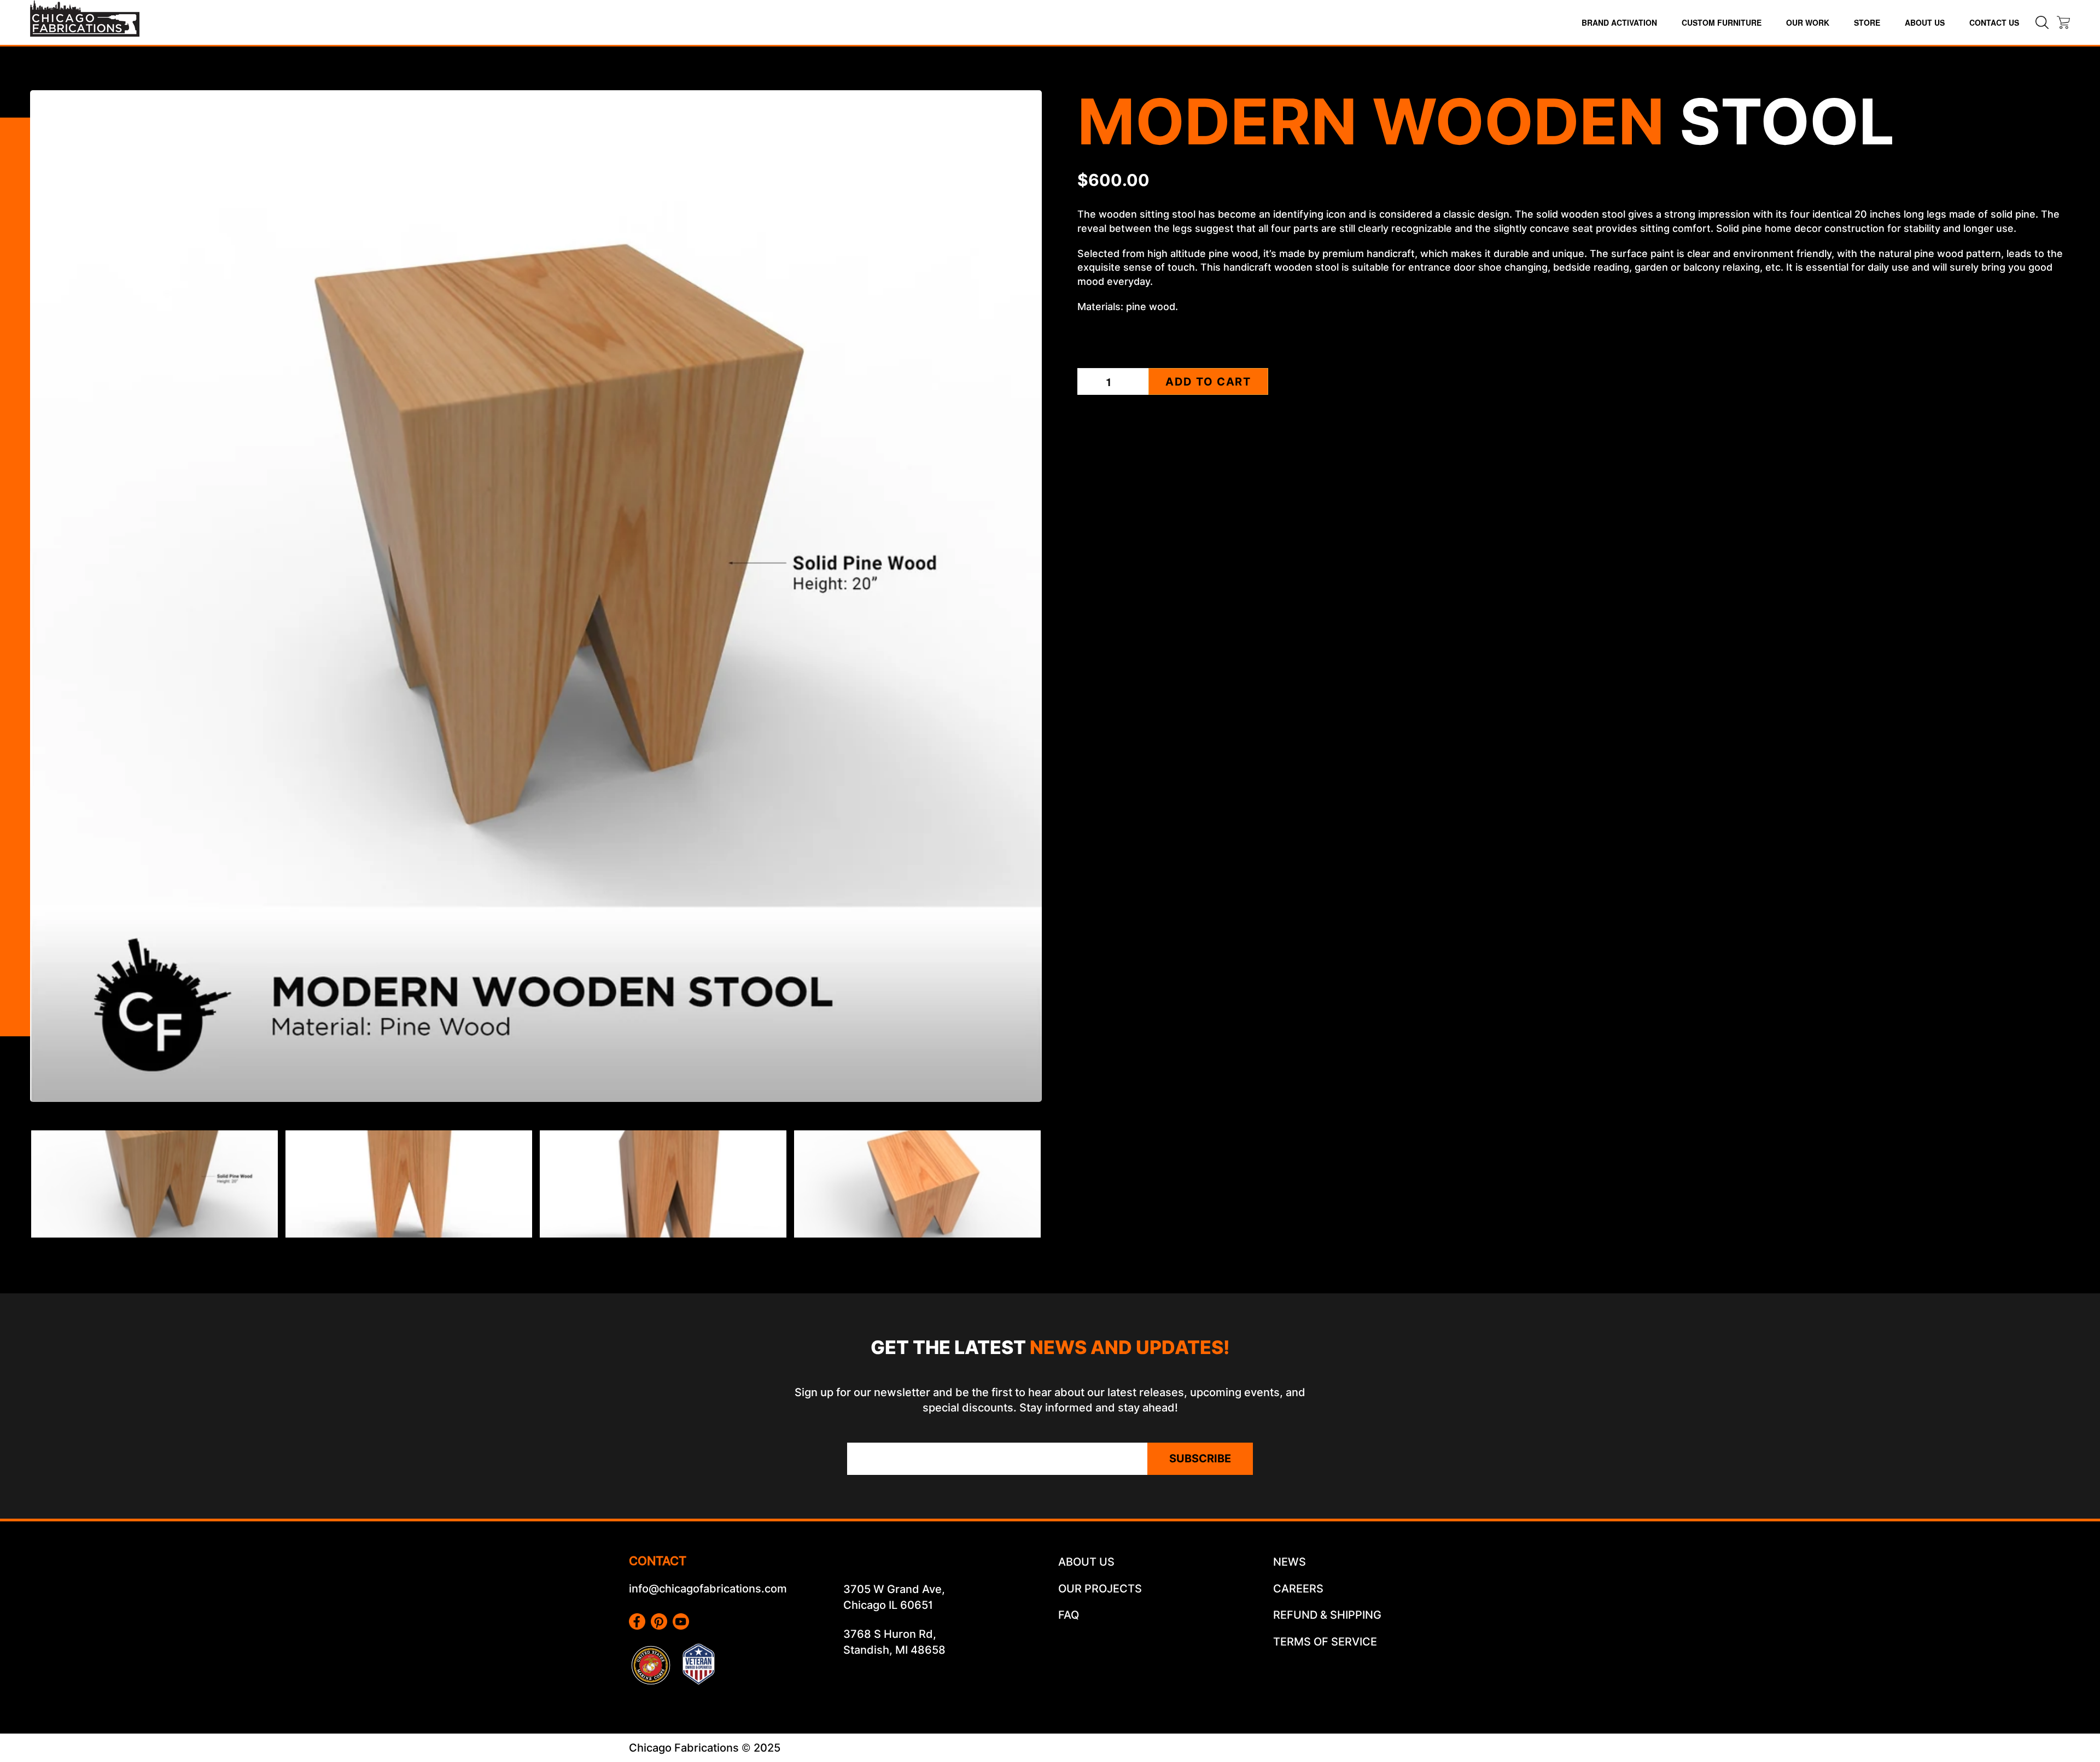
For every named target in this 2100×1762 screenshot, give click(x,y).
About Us (1925, 22)
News (1290, 1562)
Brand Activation (1619, 22)
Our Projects (1100, 1589)
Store (1867, 22)
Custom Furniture (1722, 22)
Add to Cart (1208, 382)
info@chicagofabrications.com (708, 1589)
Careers (1298, 1589)
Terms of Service (1325, 1642)
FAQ (1069, 1615)
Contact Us (1994, 22)
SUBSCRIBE (1200, 1458)
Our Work (1808, 22)
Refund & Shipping (1327, 1615)
